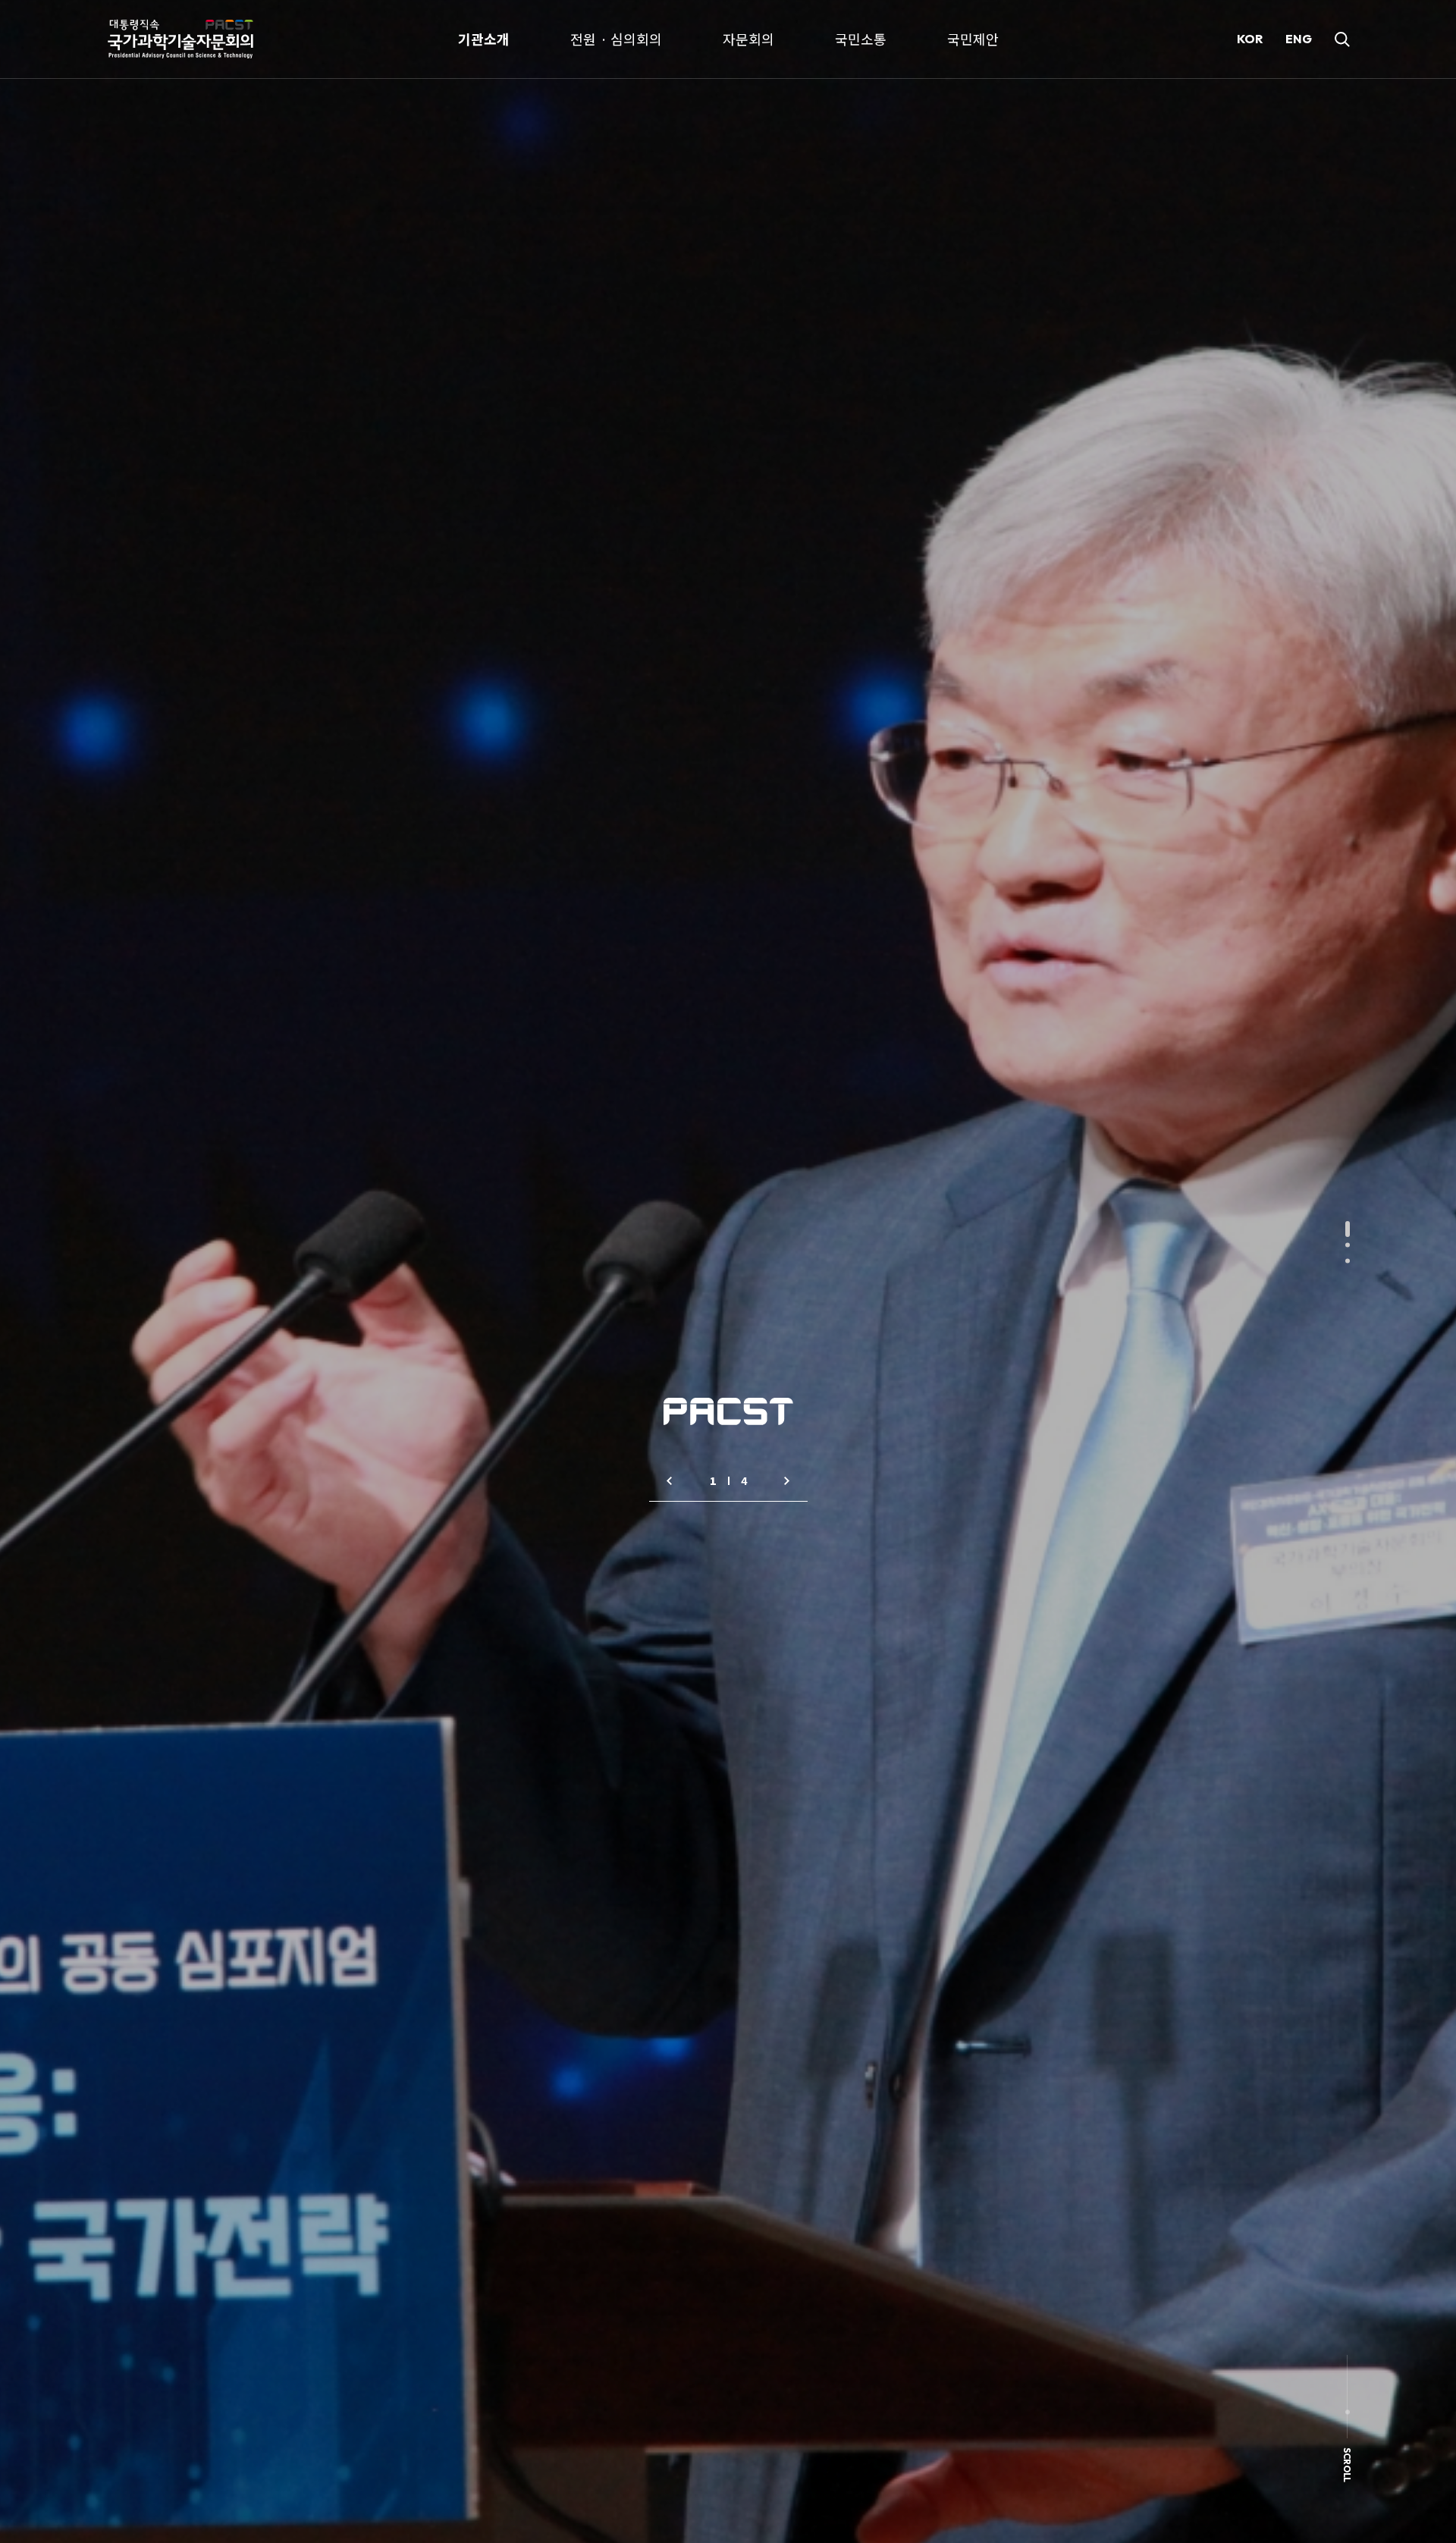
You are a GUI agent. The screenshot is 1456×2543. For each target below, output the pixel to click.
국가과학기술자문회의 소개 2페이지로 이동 (787, 1481)
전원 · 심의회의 (616, 39)
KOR (1250, 39)
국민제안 (973, 39)
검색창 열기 (1342, 39)
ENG (1299, 39)
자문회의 (748, 39)
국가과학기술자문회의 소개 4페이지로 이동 (670, 1481)
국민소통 (861, 39)
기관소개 (484, 39)
